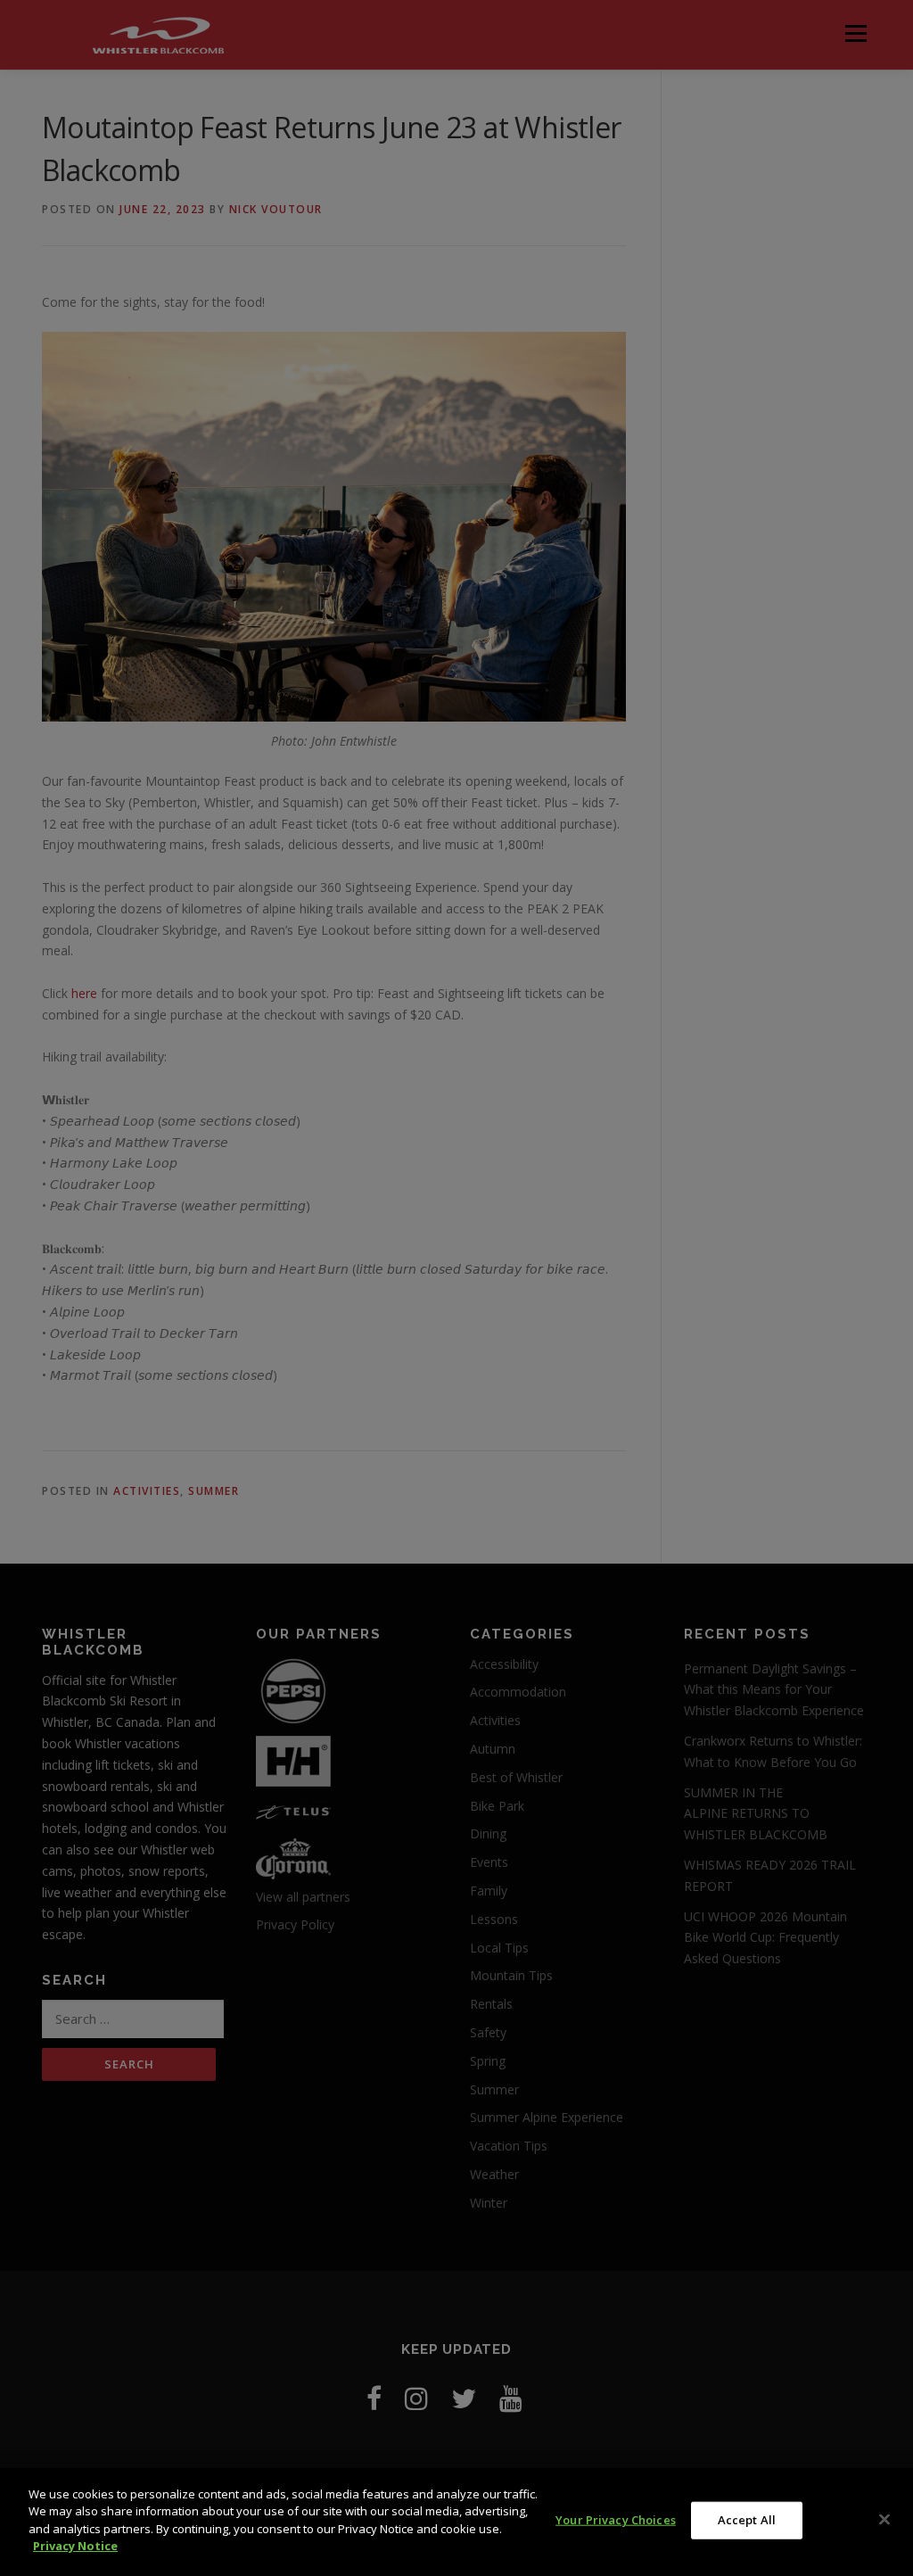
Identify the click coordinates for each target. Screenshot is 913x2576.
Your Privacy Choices (616, 2520)
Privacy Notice (75, 2546)
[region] (456, 2522)
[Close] (884, 2520)
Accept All (747, 2520)
